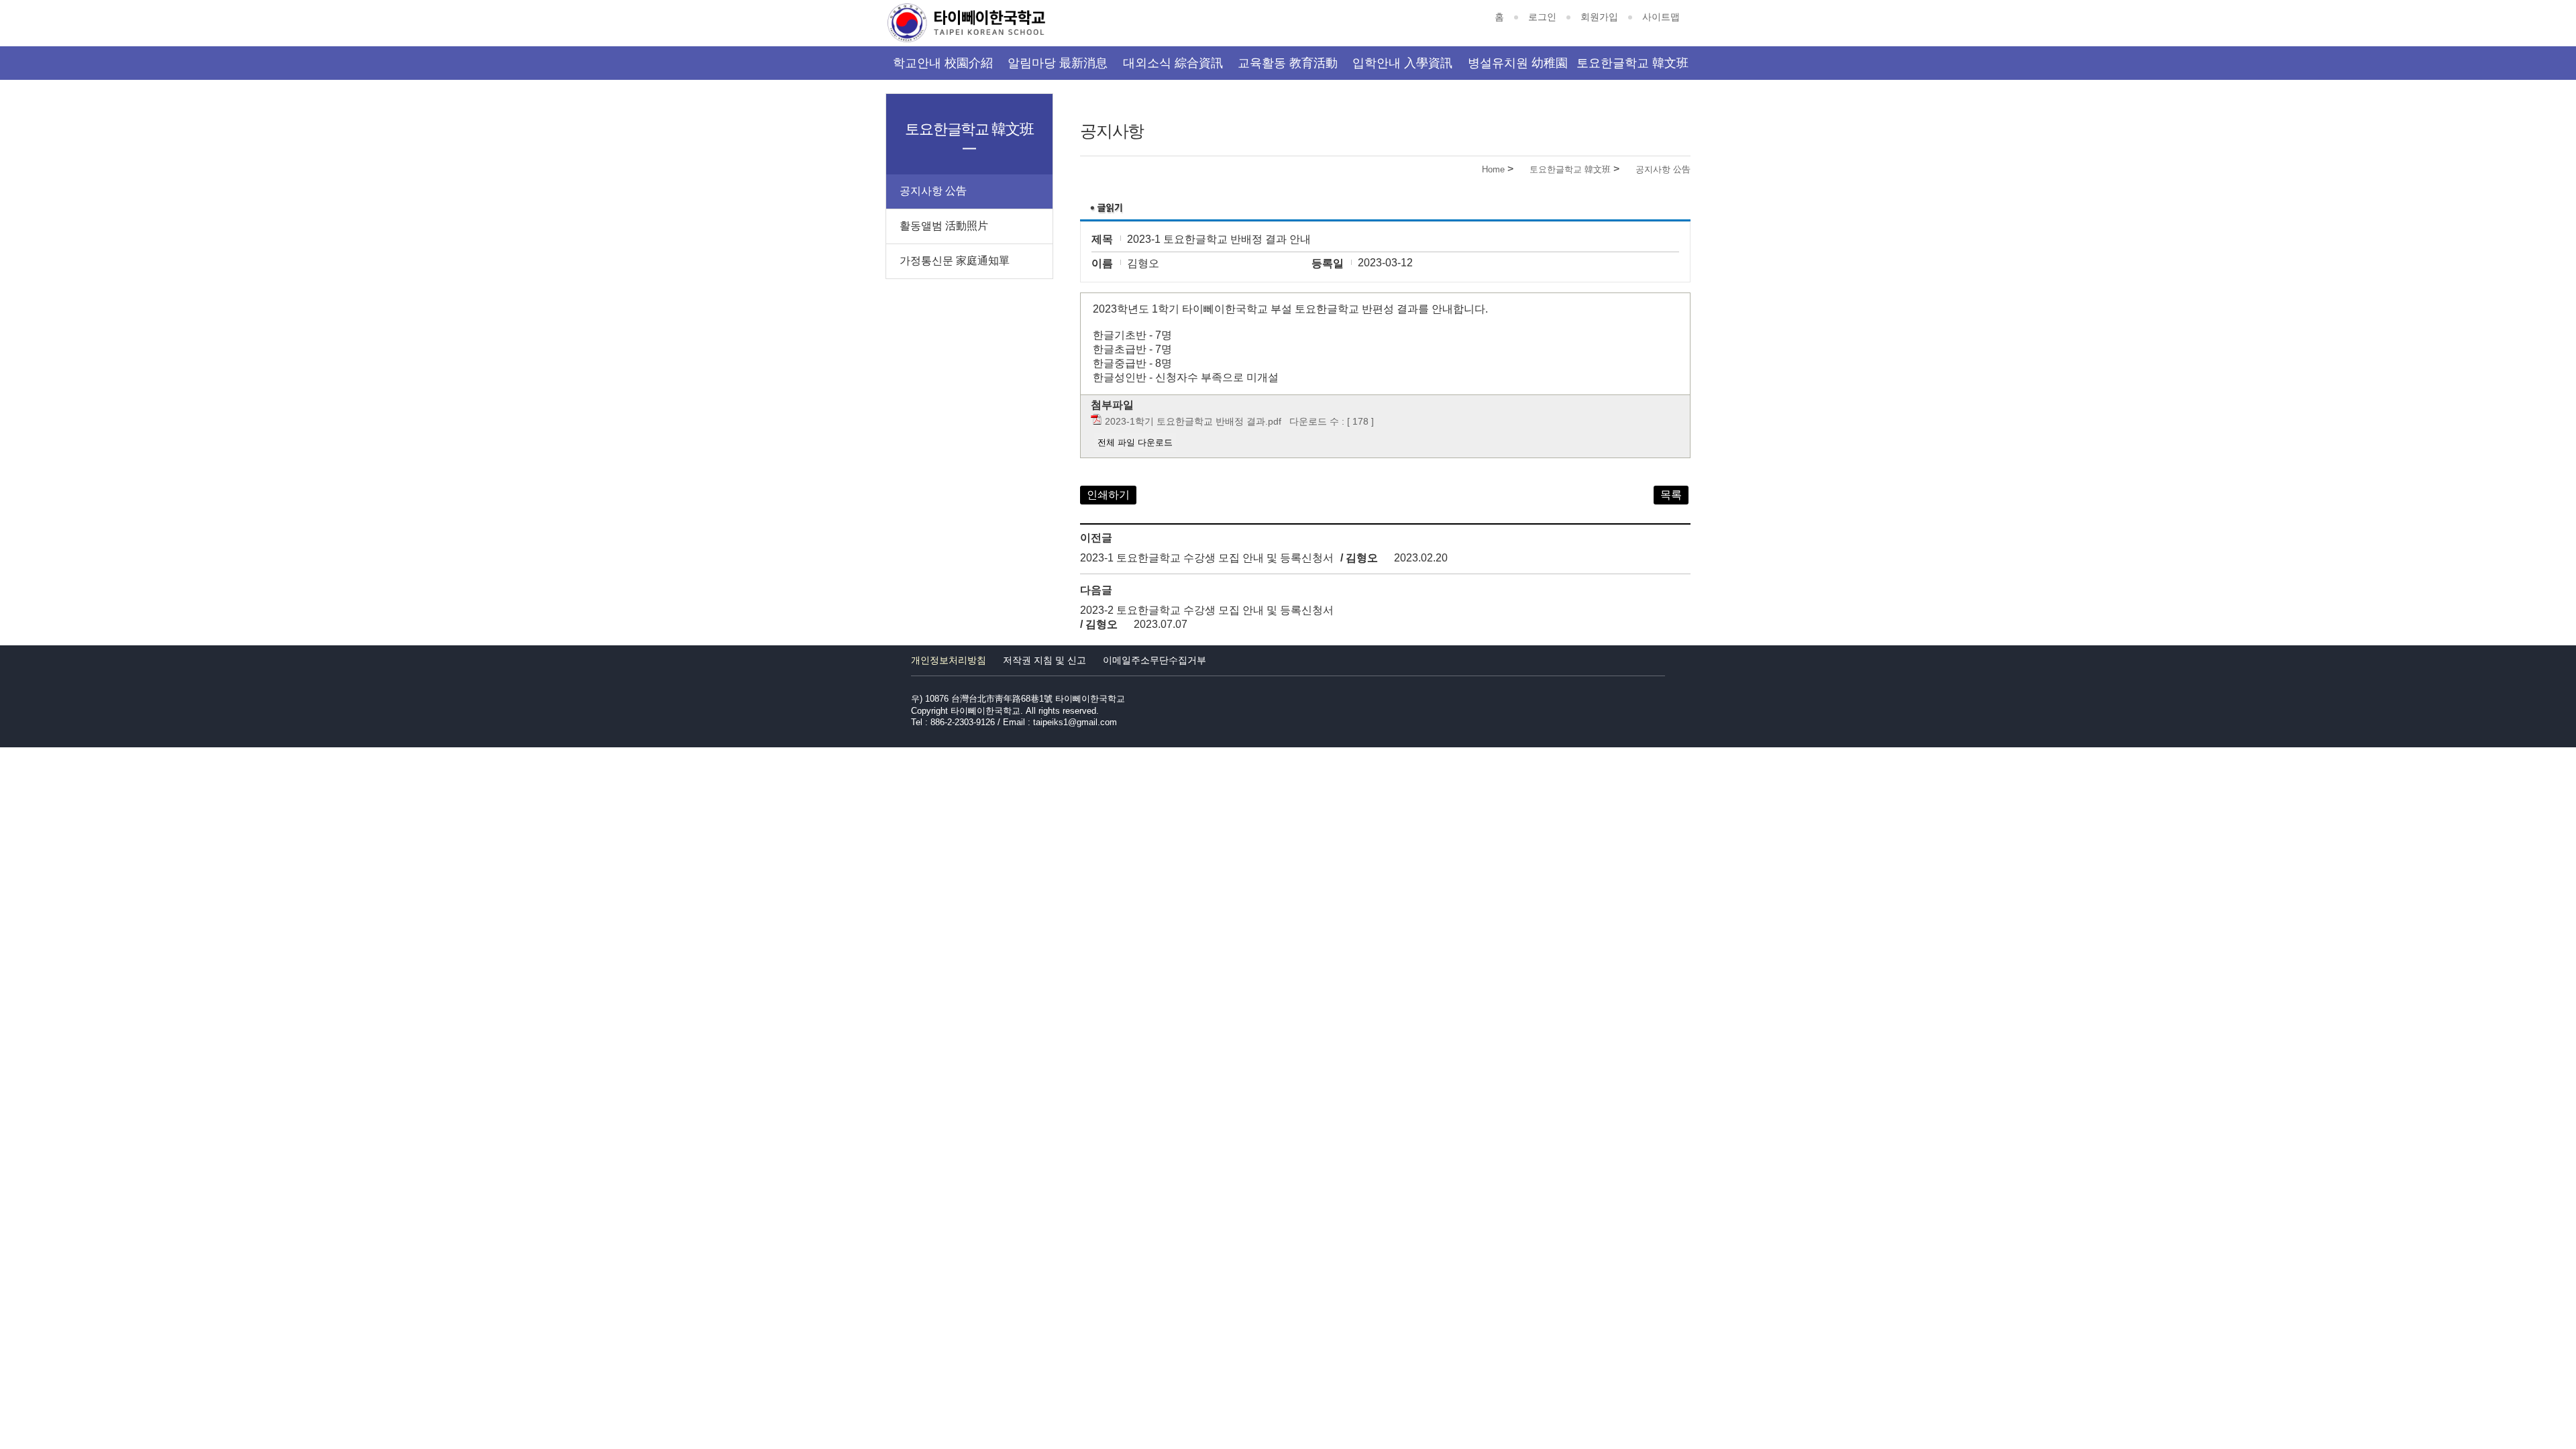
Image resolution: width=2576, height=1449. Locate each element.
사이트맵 (1661, 17)
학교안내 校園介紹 (943, 63)
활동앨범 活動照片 (944, 226)
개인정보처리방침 (949, 660)
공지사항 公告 (1663, 169)
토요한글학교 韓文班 (1632, 63)
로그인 (1542, 17)
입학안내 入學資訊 (1402, 63)
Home (1493, 169)
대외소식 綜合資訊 (1173, 63)
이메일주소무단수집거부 (1155, 660)
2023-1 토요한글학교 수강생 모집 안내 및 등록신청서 (1207, 558)
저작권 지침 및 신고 (1044, 660)
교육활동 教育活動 (1288, 63)
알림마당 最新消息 (1058, 63)
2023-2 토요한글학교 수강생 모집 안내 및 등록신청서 (1207, 610)
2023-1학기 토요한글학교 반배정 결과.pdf (1193, 421)
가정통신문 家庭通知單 (955, 261)
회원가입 (1599, 17)
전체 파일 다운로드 (1135, 442)
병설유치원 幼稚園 (1518, 63)
